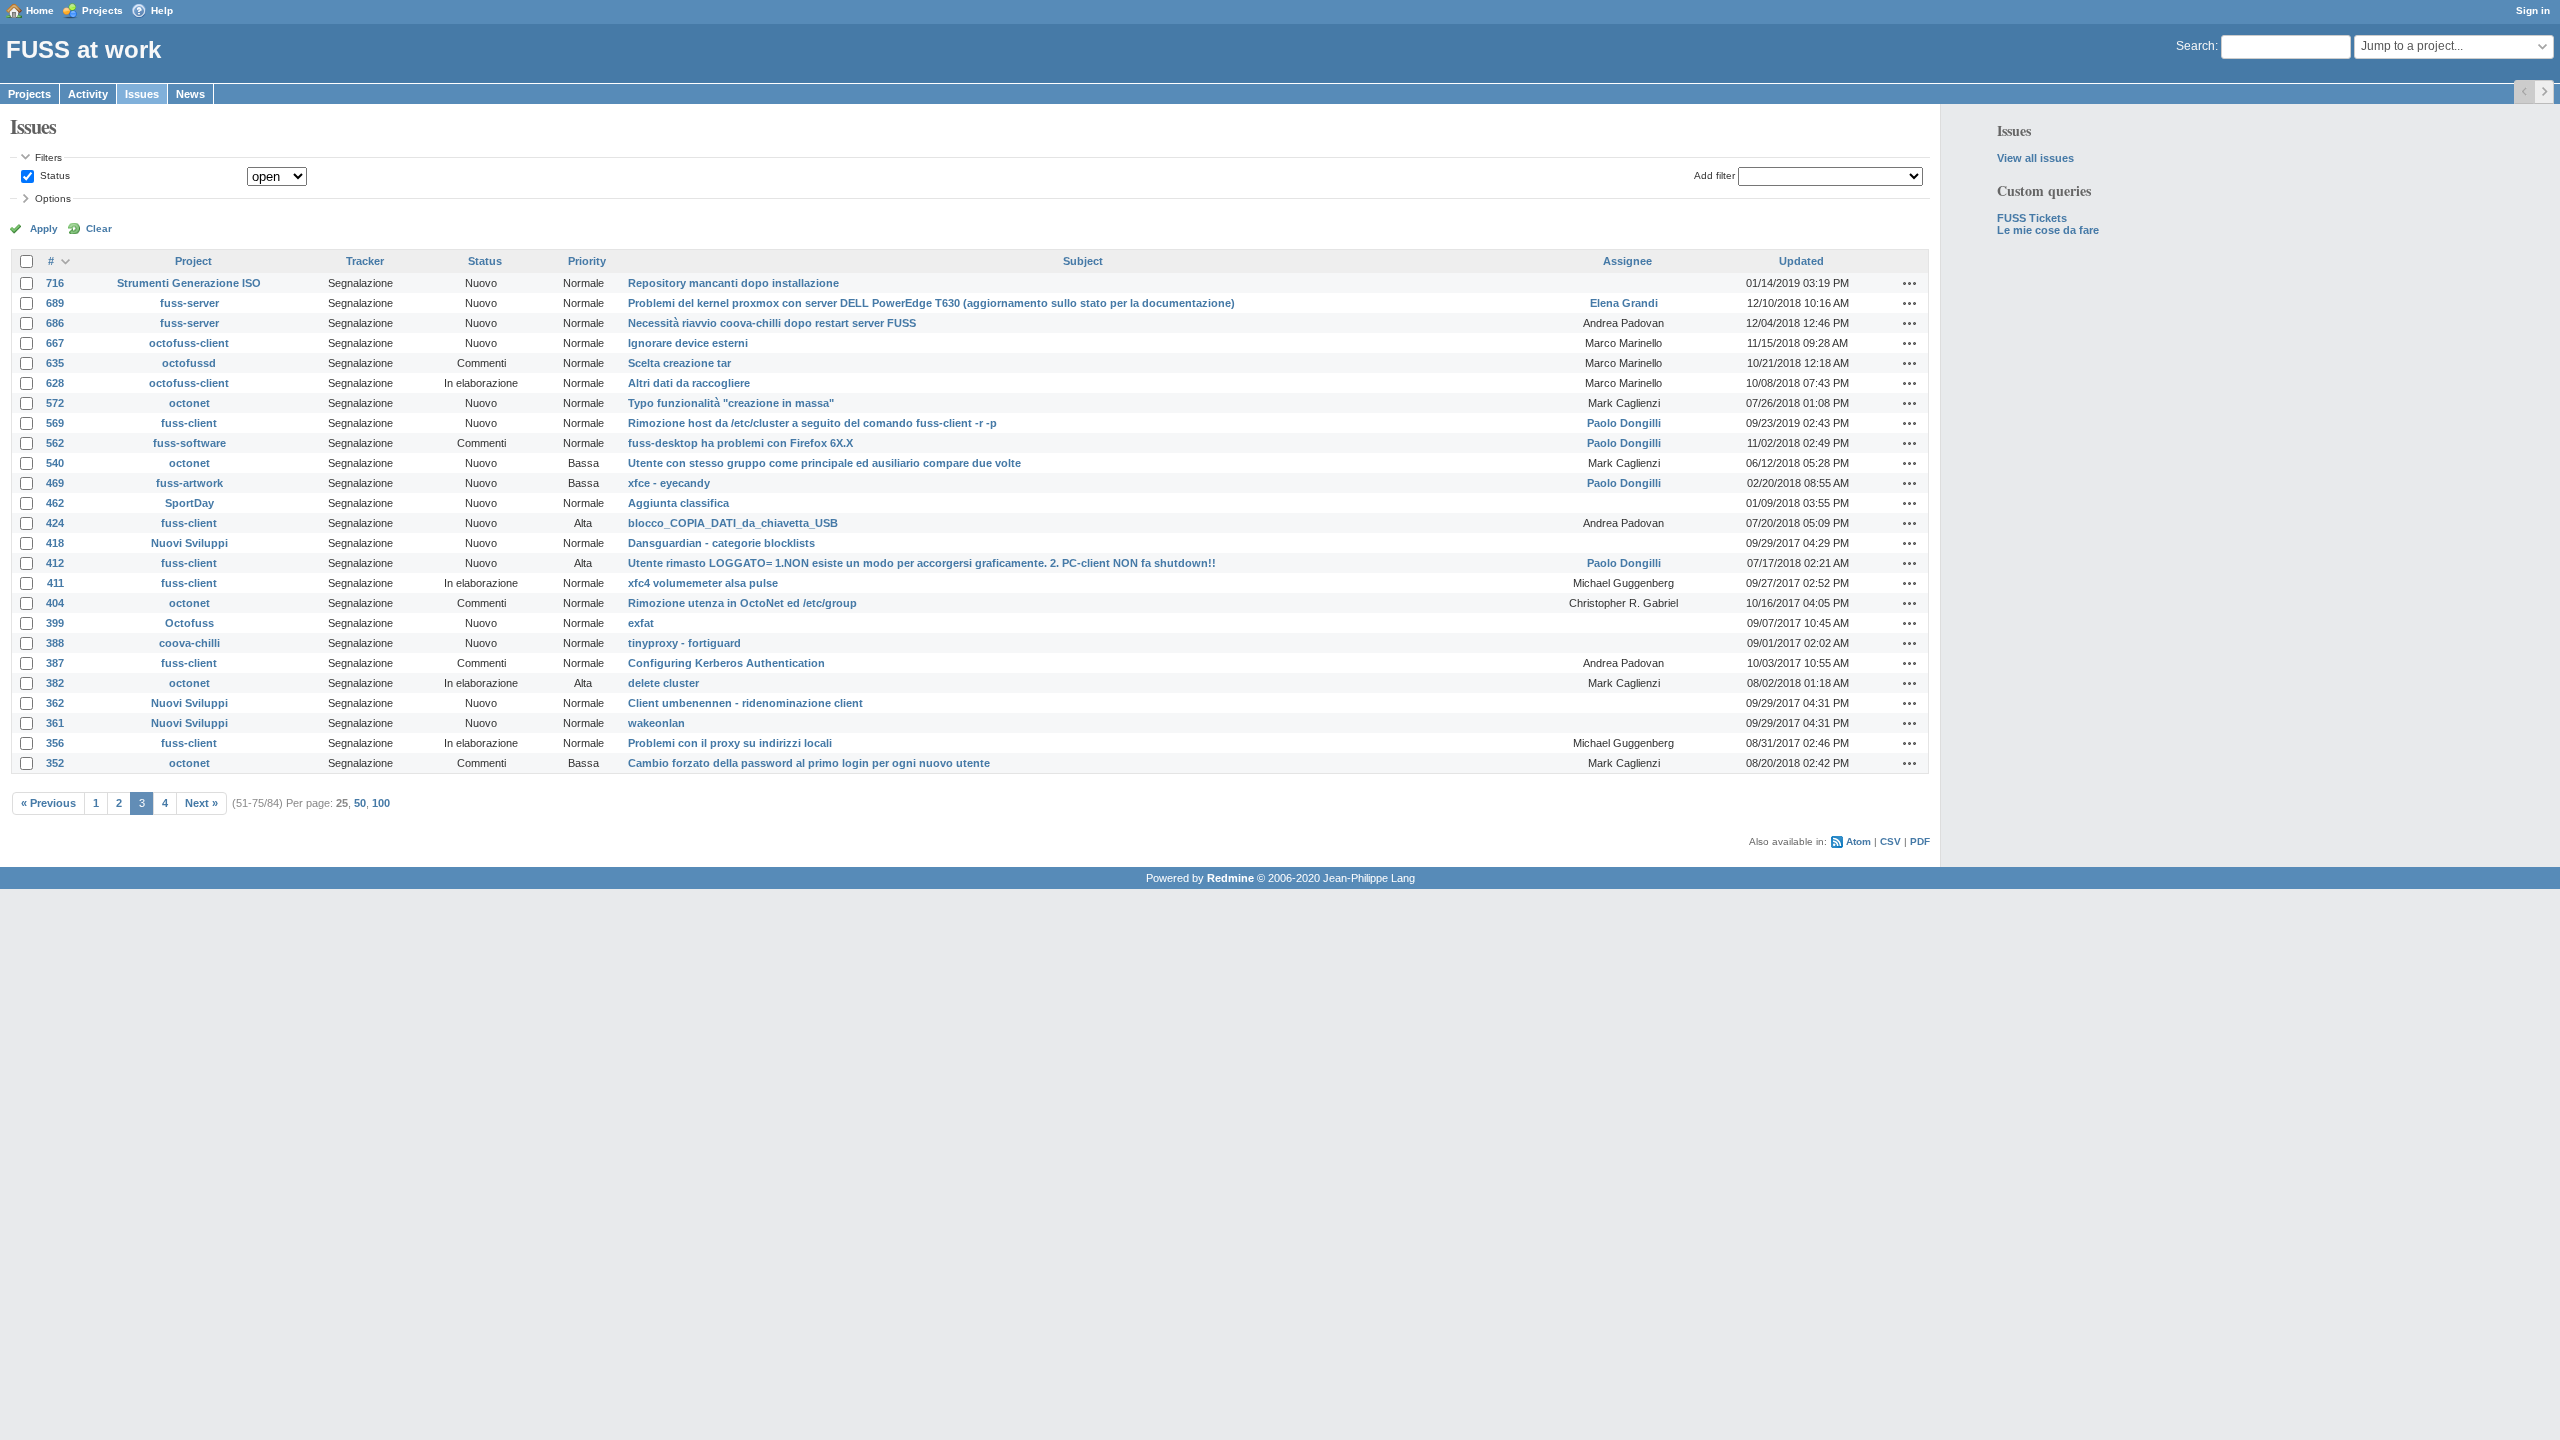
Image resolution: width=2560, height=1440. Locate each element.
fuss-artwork (189, 483)
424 (55, 523)
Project (193, 261)
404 (55, 603)
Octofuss (189, 623)
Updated (1801, 261)
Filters (48, 157)
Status (53, 175)
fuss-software (189, 443)
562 (55, 443)
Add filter (1714, 175)
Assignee (1627, 261)
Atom (1858, 841)
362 (55, 703)
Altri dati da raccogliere (689, 383)
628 (55, 383)
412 (55, 563)
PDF (1920, 841)
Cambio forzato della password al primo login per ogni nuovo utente (809, 763)
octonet (189, 403)
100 (381, 803)
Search (2195, 46)
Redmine (1230, 878)
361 (55, 723)
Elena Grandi (1624, 303)
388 (55, 643)
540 (55, 463)
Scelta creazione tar (679, 363)
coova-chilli (189, 643)
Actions (1910, 283)
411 (55, 583)
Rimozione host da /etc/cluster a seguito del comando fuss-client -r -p (812, 423)
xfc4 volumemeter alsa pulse (703, 583)
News (190, 94)
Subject (1083, 261)
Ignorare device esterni (688, 343)
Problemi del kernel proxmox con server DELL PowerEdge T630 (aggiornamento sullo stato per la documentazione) (931, 303)
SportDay (189, 503)
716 (55, 283)
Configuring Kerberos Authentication (726, 663)
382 (55, 683)
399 (55, 623)
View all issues (2035, 158)
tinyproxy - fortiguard (684, 643)
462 (55, 503)
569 (55, 423)
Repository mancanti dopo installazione (733, 283)
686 (55, 323)
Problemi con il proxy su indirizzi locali (730, 743)
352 (55, 763)
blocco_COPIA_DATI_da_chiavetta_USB (733, 523)
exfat (641, 623)
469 (55, 483)
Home (40, 10)
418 (55, 543)
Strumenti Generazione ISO (189, 283)
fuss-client (189, 423)
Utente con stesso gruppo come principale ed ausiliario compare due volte (824, 463)
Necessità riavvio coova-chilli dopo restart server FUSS (772, 323)
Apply (44, 228)
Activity (88, 94)
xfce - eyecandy (669, 483)
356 (55, 743)
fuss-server (189, 303)
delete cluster (663, 683)
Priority (587, 261)
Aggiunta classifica (678, 503)
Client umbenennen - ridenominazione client (745, 703)
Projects (102, 10)
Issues (142, 94)
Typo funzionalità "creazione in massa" (731, 403)
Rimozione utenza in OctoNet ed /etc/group (742, 603)
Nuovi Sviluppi (189, 543)
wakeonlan (656, 723)
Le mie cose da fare (2048, 230)
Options (53, 198)
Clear (99, 228)
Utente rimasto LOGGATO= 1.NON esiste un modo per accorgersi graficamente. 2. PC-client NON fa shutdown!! (922, 563)
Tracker (365, 261)
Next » (201, 803)
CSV (1890, 841)
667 (55, 343)
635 (55, 363)
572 (55, 403)
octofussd (189, 363)
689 (55, 303)
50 (360, 803)
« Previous (48, 803)
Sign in (2533, 10)
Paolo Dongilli (1624, 423)
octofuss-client (189, 343)
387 (55, 663)
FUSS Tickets (2032, 218)
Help (162, 10)
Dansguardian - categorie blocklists (721, 543)
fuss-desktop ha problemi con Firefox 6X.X (740, 443)
